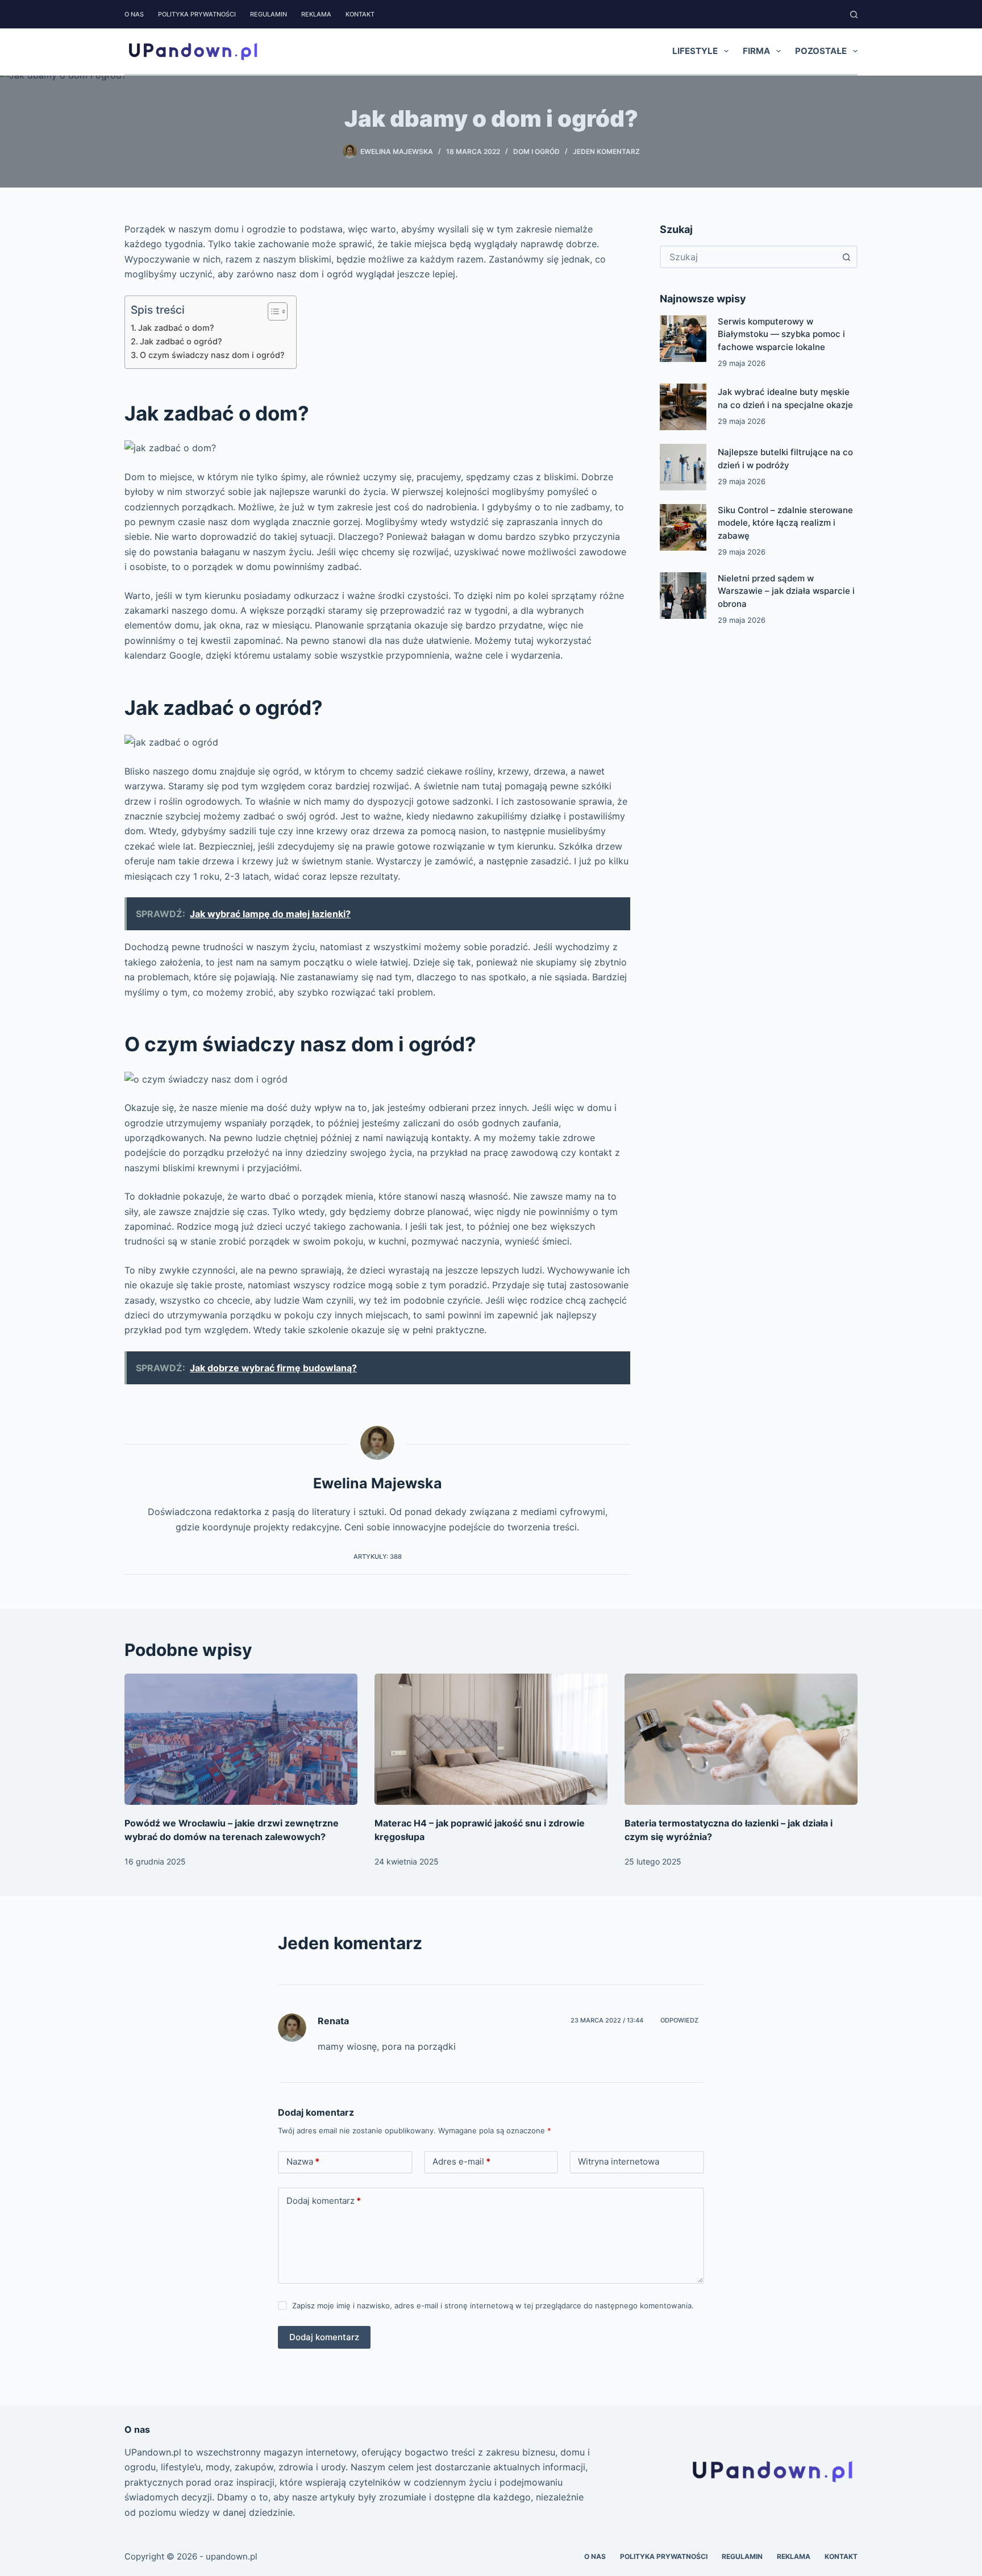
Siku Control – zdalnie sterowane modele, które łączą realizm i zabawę (785, 523)
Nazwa (303, 2161)
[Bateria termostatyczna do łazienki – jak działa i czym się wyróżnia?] (741, 1739)
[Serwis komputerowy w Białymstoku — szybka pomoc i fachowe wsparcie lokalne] (683, 339)
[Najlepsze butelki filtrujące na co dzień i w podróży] (683, 467)
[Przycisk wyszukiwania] (846, 257)
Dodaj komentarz (324, 2201)
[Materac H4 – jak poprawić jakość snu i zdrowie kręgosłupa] (491, 1739)
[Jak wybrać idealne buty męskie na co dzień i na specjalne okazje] (683, 407)
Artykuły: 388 (378, 1557)
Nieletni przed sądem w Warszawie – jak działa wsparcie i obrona (786, 591)
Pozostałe (821, 51)
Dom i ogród (536, 151)
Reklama (316, 14)
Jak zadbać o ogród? (181, 341)
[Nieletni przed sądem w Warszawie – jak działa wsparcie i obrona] (683, 596)
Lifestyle (695, 51)
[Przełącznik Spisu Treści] (272, 311)
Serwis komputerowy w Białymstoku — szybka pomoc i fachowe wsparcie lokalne (781, 334)
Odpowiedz (679, 2020)
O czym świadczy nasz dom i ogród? (212, 355)
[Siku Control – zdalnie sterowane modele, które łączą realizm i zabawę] (683, 527)
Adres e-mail (461, 2161)
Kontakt (360, 14)
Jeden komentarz (606, 151)
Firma (756, 51)
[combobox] (748, 257)
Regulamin (269, 14)
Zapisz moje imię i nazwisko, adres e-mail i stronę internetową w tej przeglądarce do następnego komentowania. (493, 2306)
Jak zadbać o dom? (176, 328)
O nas (134, 14)
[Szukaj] (854, 14)
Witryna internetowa (619, 2161)
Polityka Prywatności (197, 14)
